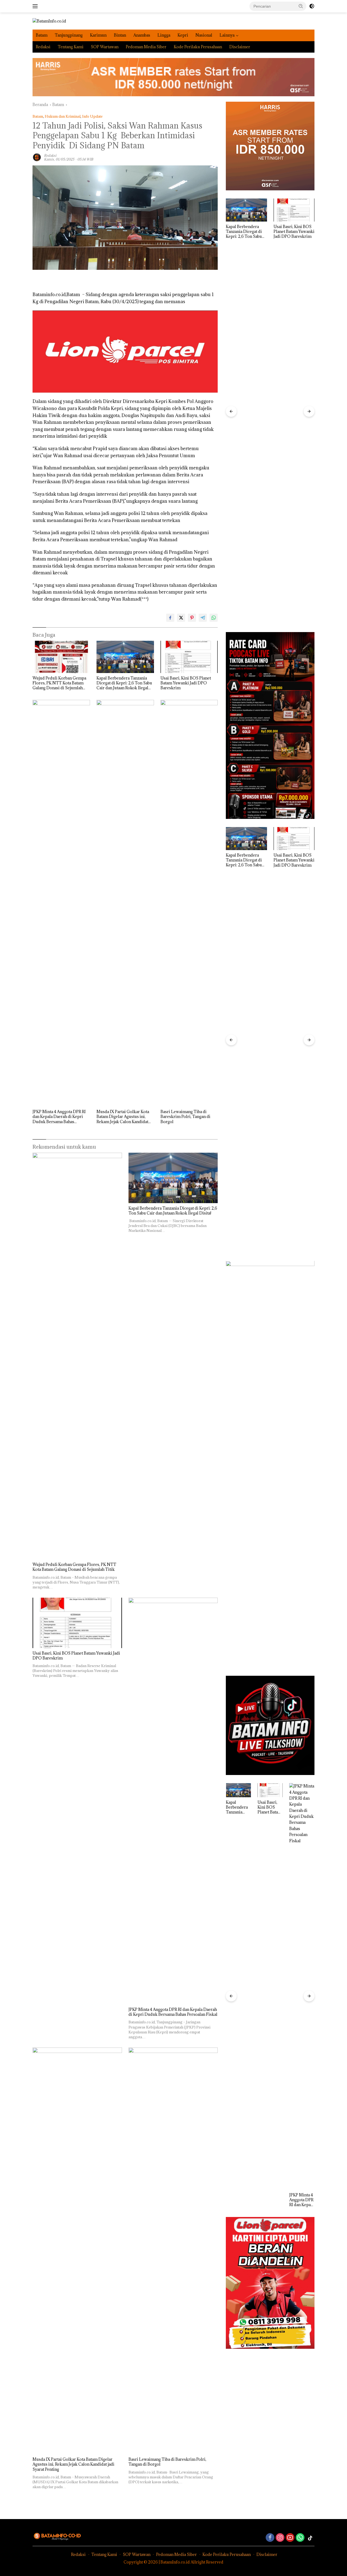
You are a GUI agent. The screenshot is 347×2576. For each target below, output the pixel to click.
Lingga (164, 35)
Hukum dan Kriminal (63, 116)
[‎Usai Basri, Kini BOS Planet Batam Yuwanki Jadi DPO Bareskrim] (189, 657)
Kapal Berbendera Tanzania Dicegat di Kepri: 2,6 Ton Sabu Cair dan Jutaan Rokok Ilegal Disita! (124, 683)
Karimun (98, 35)
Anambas (142, 35)
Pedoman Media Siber (146, 47)
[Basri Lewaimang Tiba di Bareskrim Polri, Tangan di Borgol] (189, 903)
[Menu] (36, 6)
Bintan (120, 35)
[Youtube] (290, 2538)
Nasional (204, 35)
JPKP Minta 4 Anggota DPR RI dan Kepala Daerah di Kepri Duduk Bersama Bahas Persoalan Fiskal (59, 1117)
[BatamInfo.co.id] (49, 21)
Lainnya (227, 35)
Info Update (92, 116)
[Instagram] (280, 2538)
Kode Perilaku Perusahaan (198, 47)
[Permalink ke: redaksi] (37, 157)
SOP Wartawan (105, 47)
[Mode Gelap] (312, 6)
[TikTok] (310, 2538)
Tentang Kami (71, 47)
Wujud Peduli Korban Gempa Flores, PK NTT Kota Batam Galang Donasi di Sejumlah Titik (59, 683)
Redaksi (43, 47)
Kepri (183, 35)
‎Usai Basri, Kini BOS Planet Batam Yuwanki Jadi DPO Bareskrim (186, 683)
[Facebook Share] (170, 618)
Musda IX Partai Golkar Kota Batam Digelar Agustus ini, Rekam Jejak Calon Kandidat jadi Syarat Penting (123, 1117)
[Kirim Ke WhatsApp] (214, 618)
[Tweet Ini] (181, 618)
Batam (42, 35)
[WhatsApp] (300, 2538)
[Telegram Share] (203, 618)
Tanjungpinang (69, 35)
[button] (301, 6)
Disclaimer (240, 47)
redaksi (50, 155)
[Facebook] (270, 2538)
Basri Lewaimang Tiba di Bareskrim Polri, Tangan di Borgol (185, 1117)
